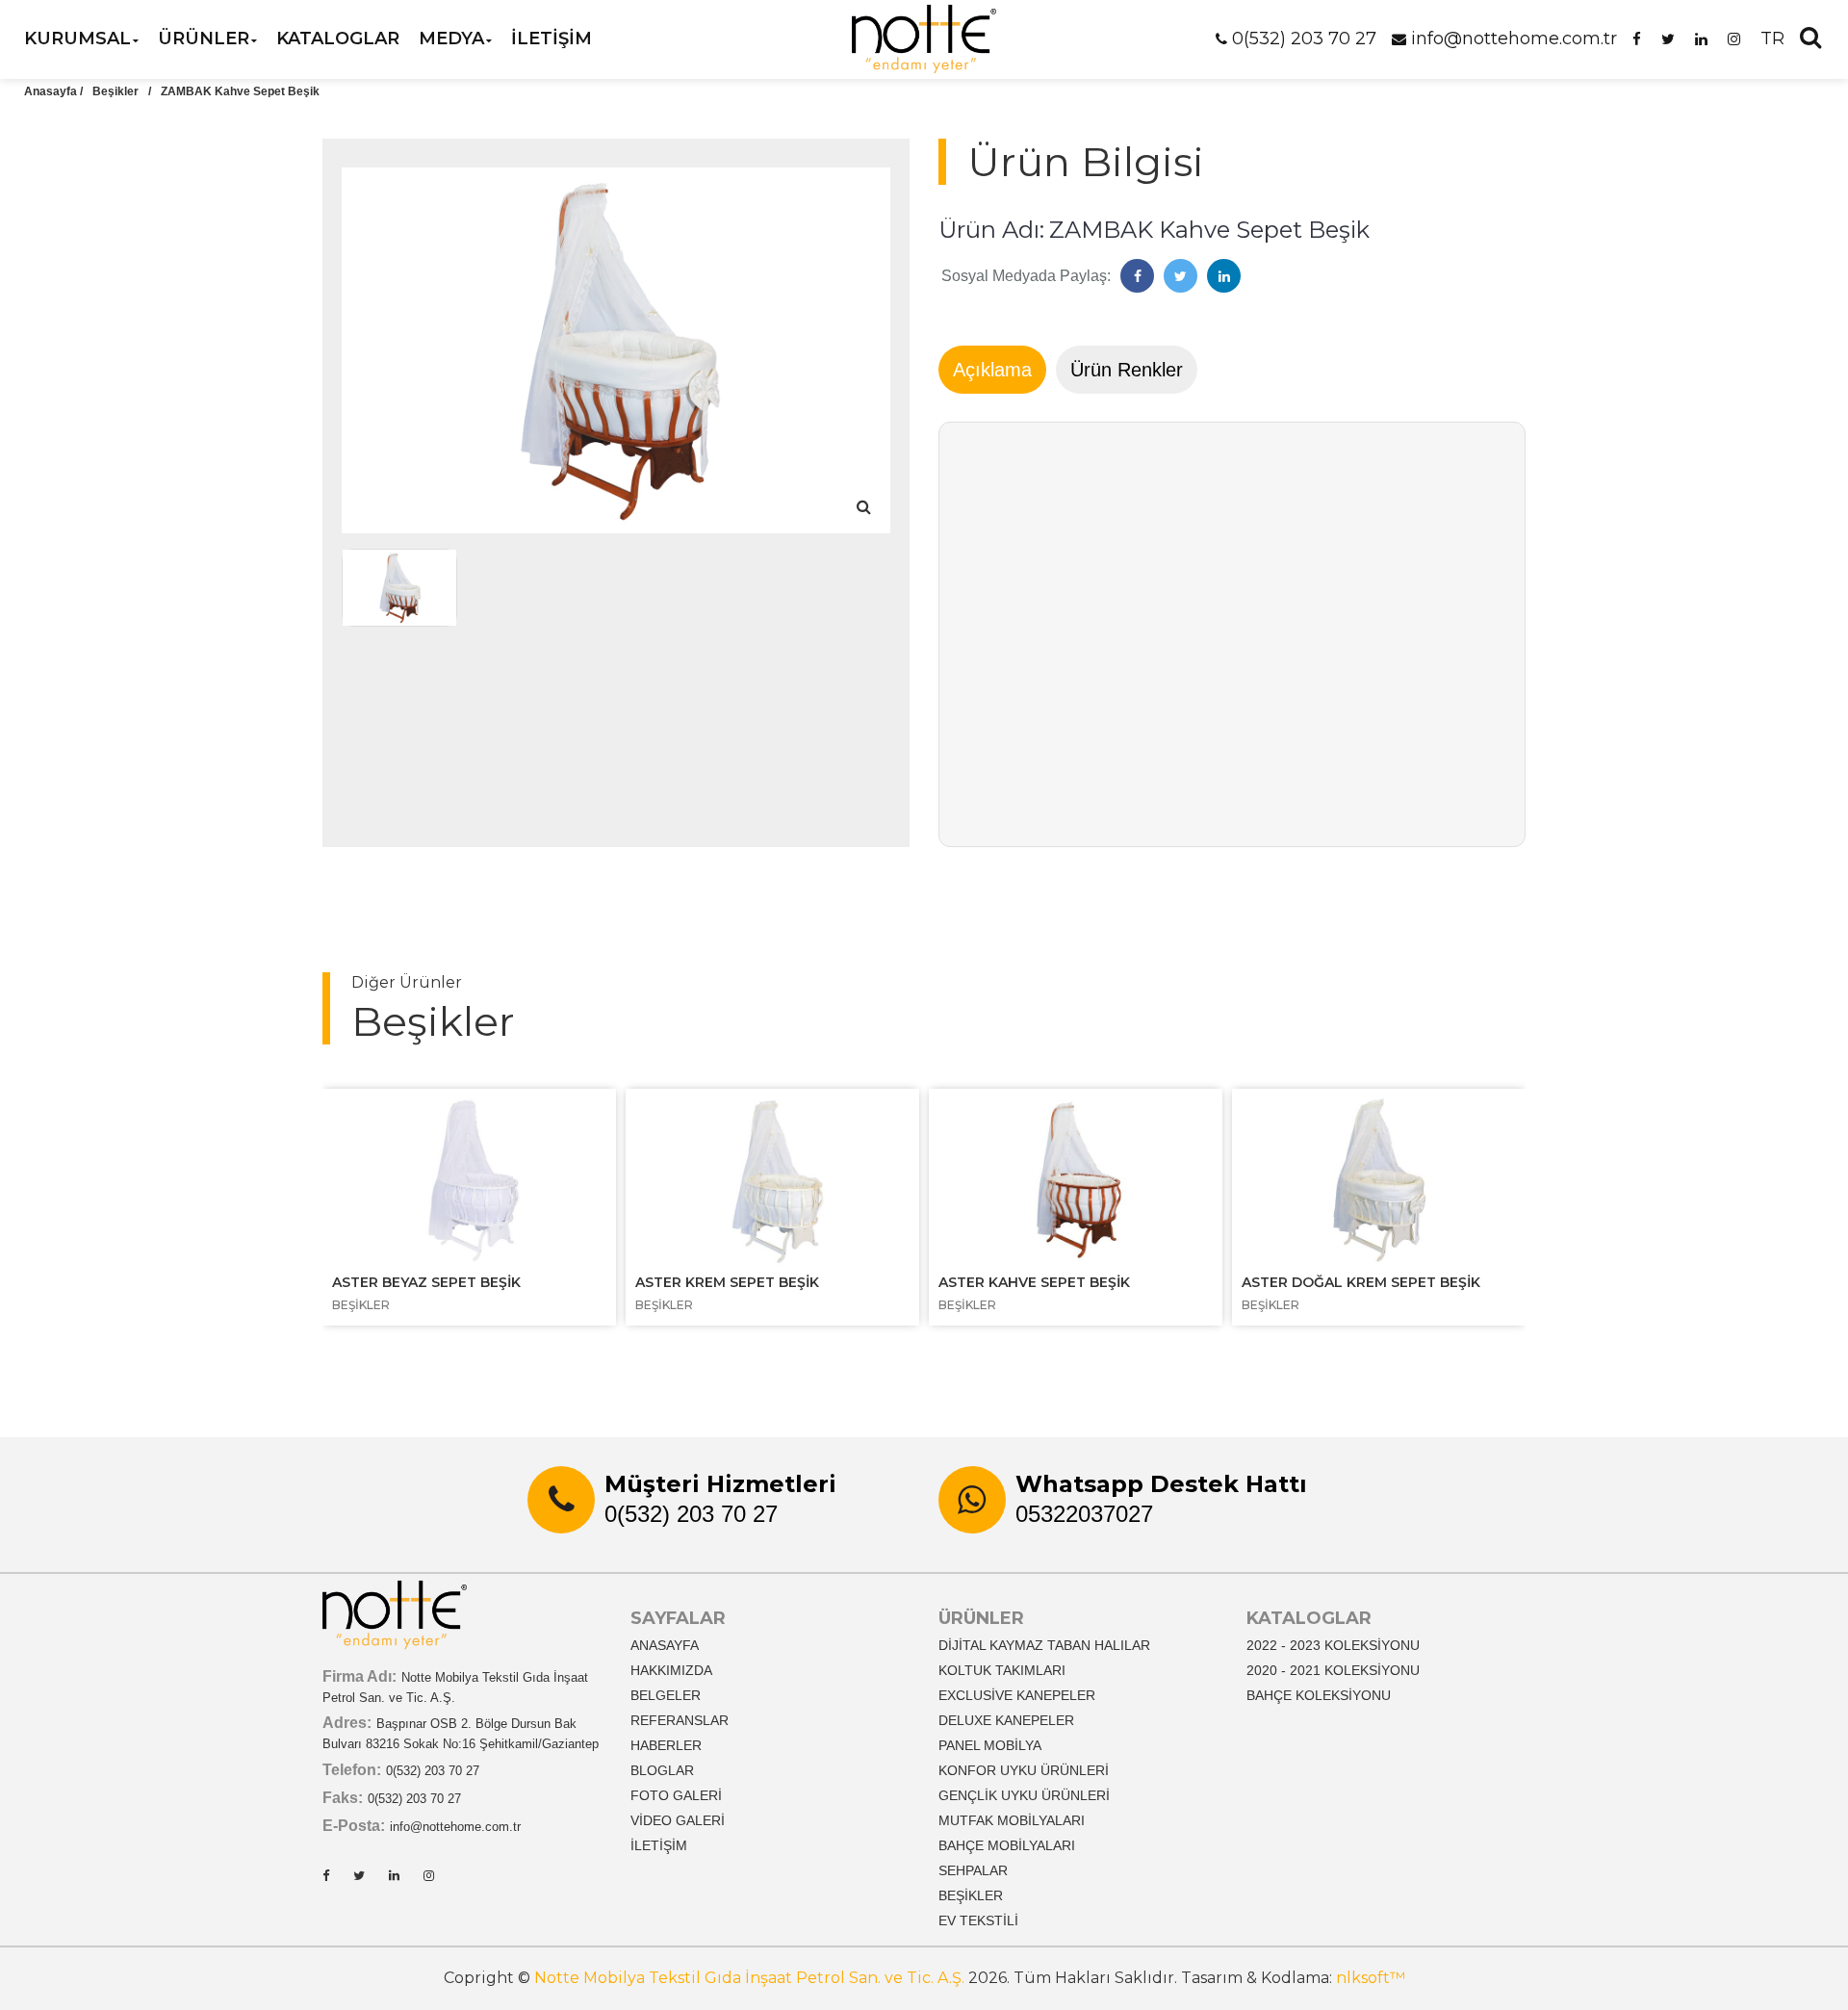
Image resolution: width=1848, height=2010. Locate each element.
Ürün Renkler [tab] (1127, 370)
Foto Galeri (676, 1795)
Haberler (666, 1745)
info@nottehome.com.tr (1514, 39)
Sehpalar (973, 1870)
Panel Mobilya (990, 1745)
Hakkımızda (671, 1670)
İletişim (659, 1845)
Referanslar (680, 1720)
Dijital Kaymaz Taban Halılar (1044, 1645)
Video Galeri (678, 1820)
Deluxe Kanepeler (1006, 1720)
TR (1772, 39)
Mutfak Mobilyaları (1012, 1820)
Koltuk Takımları (1002, 1670)
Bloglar (662, 1770)
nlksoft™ (1371, 1978)
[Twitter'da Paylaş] (1181, 276)
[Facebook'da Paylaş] (1137, 276)
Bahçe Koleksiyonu (1319, 1695)
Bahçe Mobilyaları (1007, 1845)
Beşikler (115, 91)
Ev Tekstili (978, 1920)
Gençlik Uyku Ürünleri (1024, 1795)
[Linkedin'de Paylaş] (1224, 276)
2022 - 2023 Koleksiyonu (1333, 1645)
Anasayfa (665, 1645)
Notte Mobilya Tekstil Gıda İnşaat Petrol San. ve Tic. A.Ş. (749, 1978)
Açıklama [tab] (992, 370)
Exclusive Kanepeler (1017, 1695)
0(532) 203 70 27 (1304, 39)
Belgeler (666, 1695)
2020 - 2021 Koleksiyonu (1333, 1670)
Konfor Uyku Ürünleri (1024, 1770)
